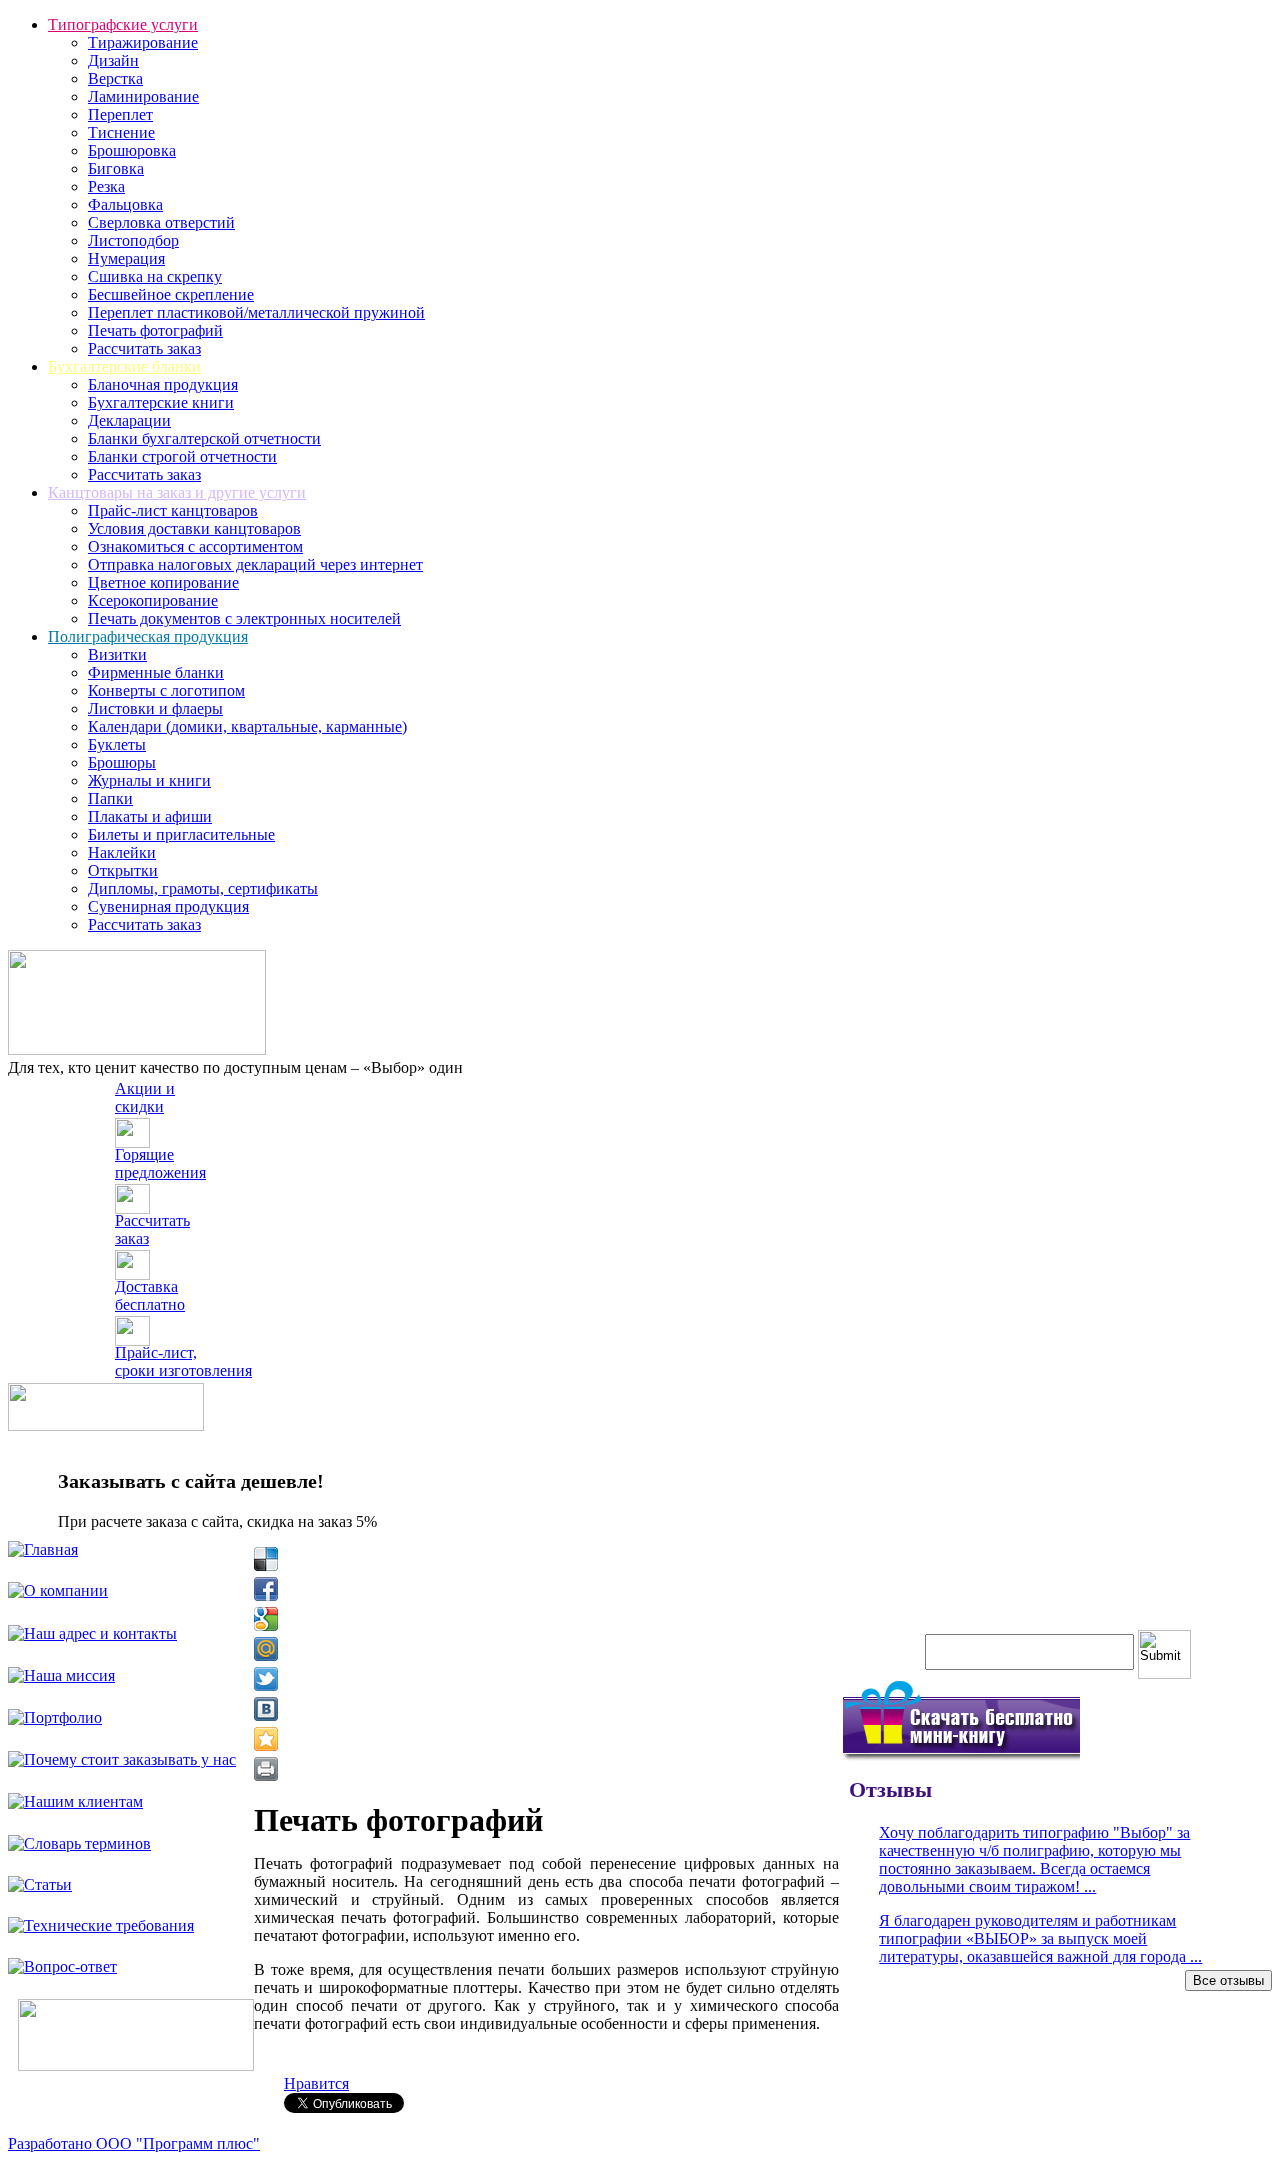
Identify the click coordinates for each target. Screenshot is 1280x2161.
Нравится (316, 2083)
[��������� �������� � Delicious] (266, 1559)
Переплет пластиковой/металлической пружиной (256, 312)
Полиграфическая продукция (148, 636)
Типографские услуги (123, 24)
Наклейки (122, 852)
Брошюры (122, 762)
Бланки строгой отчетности (182, 456)
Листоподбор (133, 240)
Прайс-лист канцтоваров (173, 510)
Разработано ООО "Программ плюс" (134, 2143)
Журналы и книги (149, 780)
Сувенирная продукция (168, 906)
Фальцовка (125, 204)
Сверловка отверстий (161, 222)
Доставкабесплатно (150, 1295)
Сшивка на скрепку (155, 276)
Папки (110, 798)
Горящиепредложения (160, 1163)
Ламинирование (143, 96)
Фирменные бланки (156, 672)
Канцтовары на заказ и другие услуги (177, 492)
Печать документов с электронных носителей (244, 618)
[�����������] (266, 1769)
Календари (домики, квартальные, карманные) (247, 726)
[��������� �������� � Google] (266, 1619)
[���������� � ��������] (266, 1709)
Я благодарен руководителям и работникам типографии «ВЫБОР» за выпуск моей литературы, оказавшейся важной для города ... (1040, 1938)
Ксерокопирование (153, 600)
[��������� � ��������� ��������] (266, 1739)
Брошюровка (132, 150)
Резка (106, 186)
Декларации (129, 420)
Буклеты (117, 744)
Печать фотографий (155, 330)
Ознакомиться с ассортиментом (195, 546)
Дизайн (113, 60)
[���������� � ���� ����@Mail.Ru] (266, 1649)
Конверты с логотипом (166, 690)
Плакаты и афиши (150, 816)
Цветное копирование (163, 582)
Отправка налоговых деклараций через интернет (255, 564)
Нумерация (126, 258)
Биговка (116, 168)
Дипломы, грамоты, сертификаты (203, 888)
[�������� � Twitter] (266, 1679)
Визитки (117, 654)
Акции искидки (145, 1097)
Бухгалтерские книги (161, 402)
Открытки (123, 870)
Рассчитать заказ (144, 348)
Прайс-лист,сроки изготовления (183, 1361)
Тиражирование (143, 42)
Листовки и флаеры (155, 708)
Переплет (120, 114)
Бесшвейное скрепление (171, 294)
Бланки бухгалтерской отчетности (204, 438)
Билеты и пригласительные (181, 834)
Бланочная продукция (163, 384)
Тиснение (121, 132)
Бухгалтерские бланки (124, 366)
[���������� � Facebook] (266, 1589)
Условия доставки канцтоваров (194, 528)
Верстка (115, 78)
